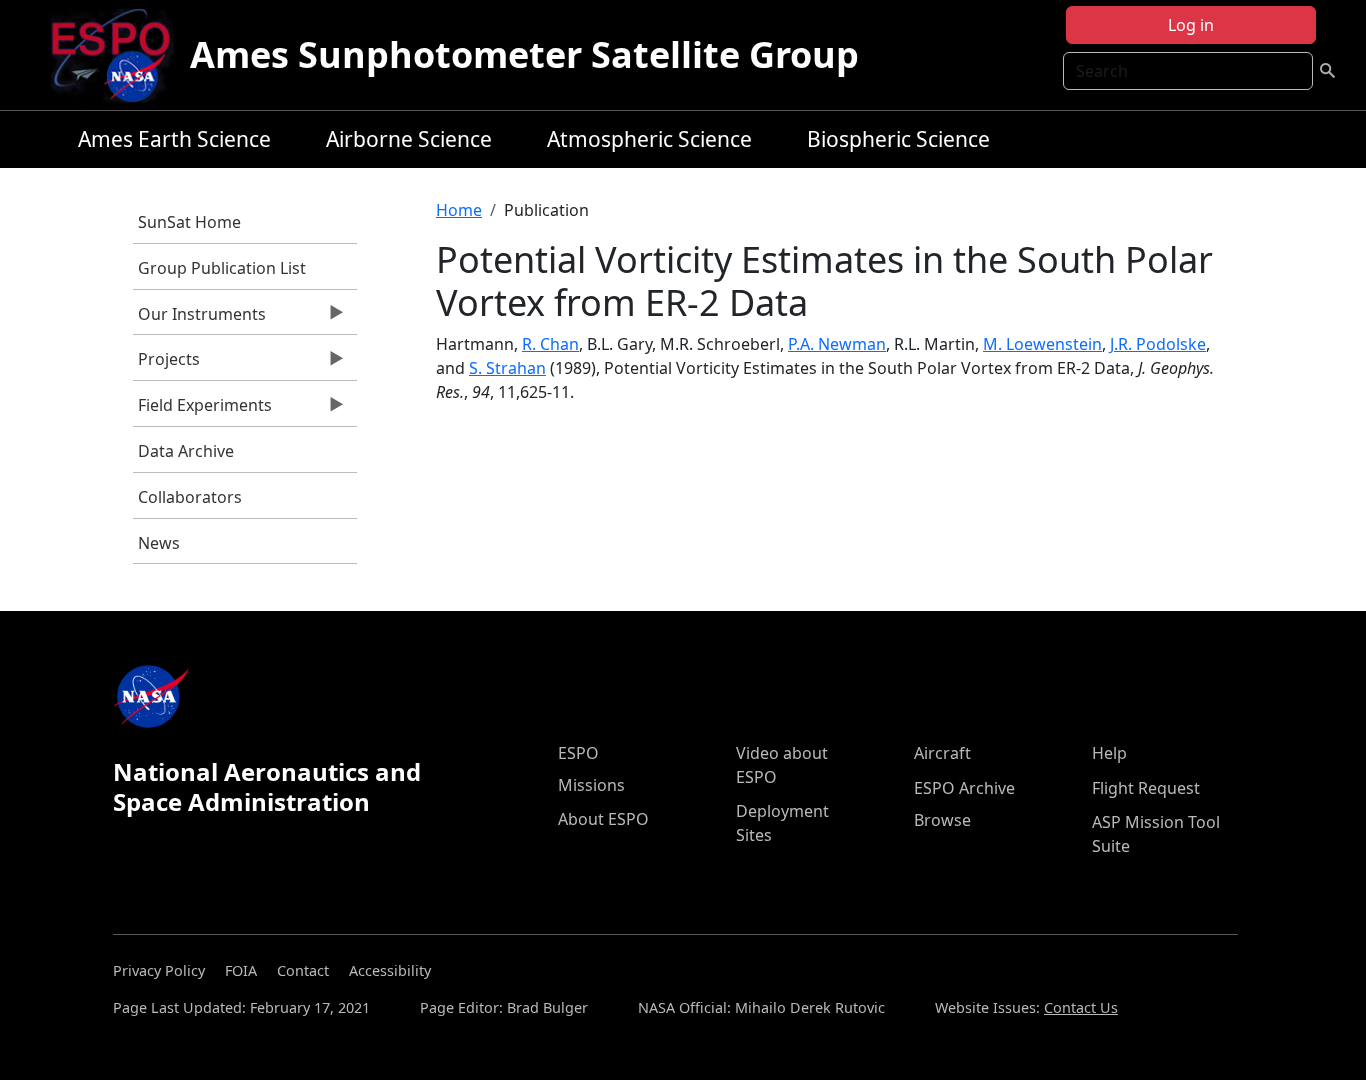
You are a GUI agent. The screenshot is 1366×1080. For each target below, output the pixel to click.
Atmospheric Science (649, 139)
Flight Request (1146, 788)
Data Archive (186, 451)
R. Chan (550, 344)
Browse (942, 820)
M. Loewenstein (1042, 344)
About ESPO (603, 819)
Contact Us (1081, 1007)
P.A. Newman (837, 344)
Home (459, 210)
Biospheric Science (898, 139)
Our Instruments (199, 319)
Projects (166, 364)
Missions (591, 785)
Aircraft (942, 753)
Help (1109, 753)
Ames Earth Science (174, 139)
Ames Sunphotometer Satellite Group (524, 54)
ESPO (578, 753)
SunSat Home (189, 222)
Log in (1191, 25)
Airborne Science (409, 139)
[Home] (118, 55)
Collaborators (190, 497)
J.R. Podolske (1158, 344)
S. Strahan (507, 368)
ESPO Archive (964, 788)
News (159, 543)
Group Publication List (222, 268)
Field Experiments (202, 410)
